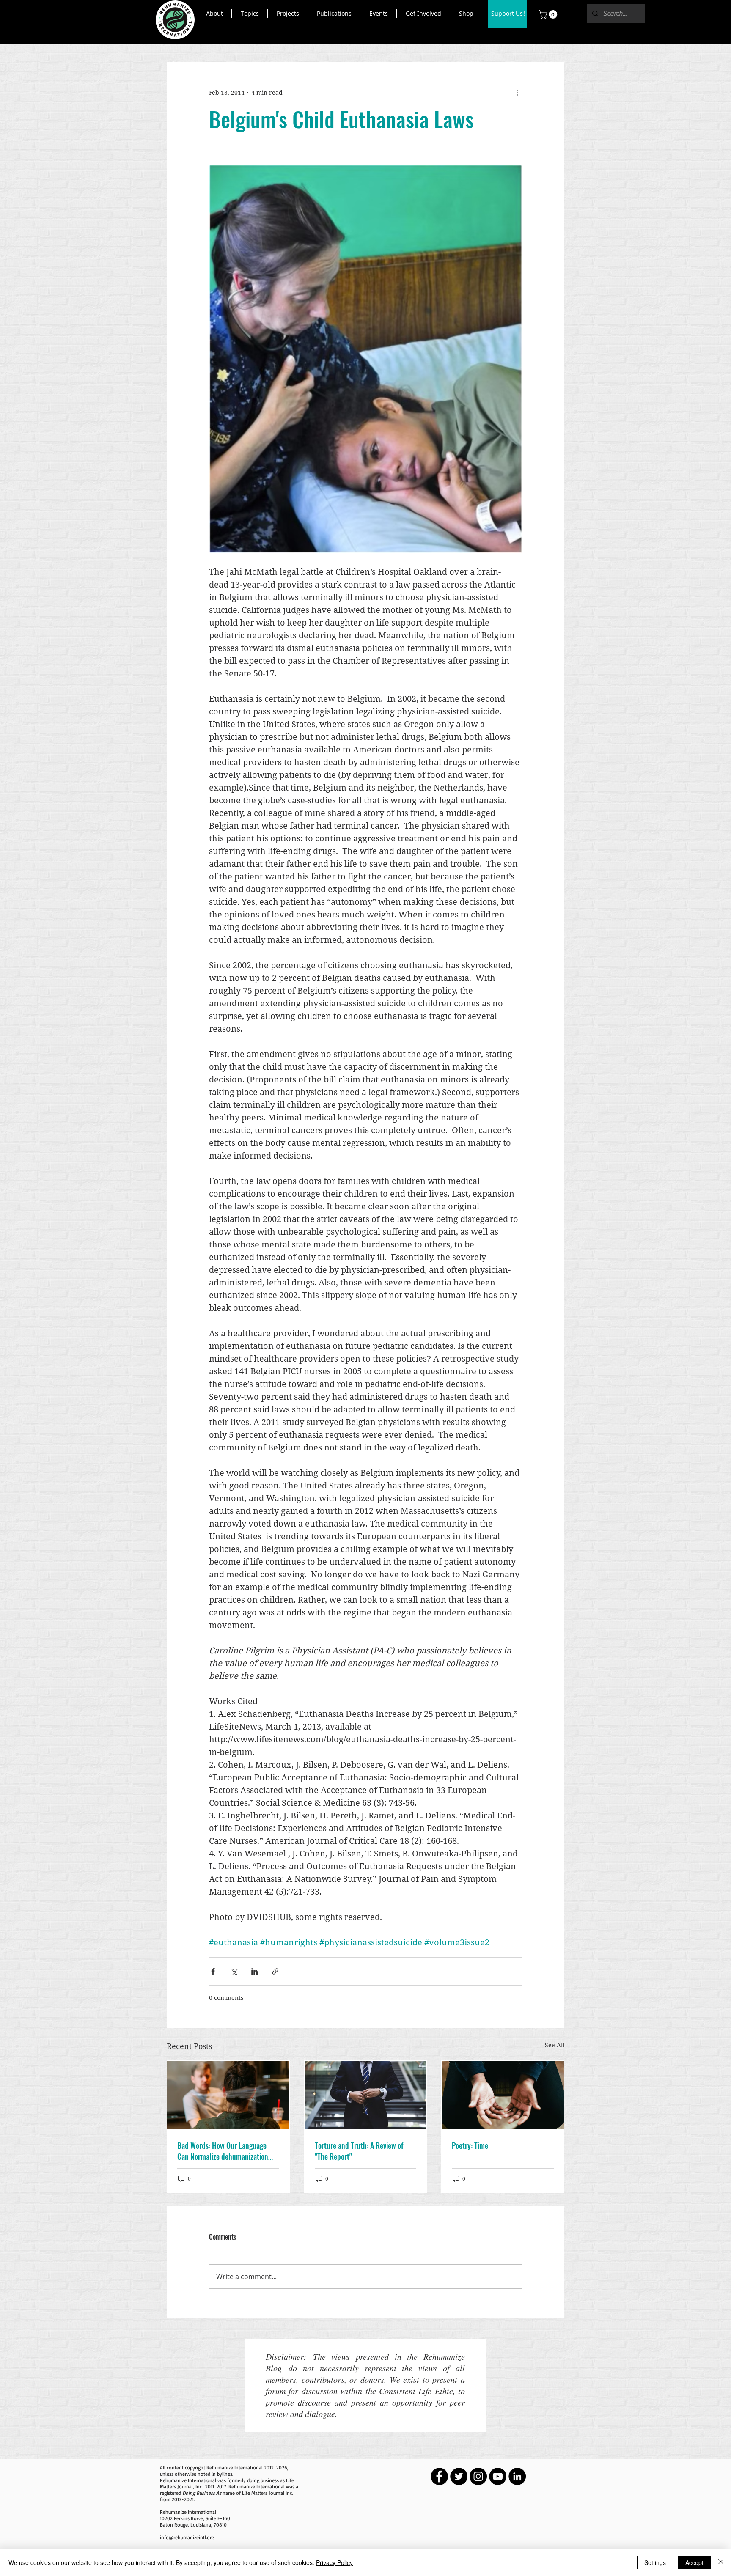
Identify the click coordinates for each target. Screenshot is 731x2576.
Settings (655, 2562)
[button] (214, 14)
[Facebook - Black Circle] (439, 2476)
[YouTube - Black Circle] (498, 2476)
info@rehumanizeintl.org (187, 2537)
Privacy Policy (334, 2562)
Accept (694, 2562)
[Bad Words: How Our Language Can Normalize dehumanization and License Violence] (228, 2095)
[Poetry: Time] (503, 2095)
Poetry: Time (470, 2145)
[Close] (721, 2562)
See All (555, 2045)
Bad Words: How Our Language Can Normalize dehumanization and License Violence (223, 2151)
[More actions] (517, 93)
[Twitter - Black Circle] (459, 2476)
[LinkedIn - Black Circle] (517, 2476)
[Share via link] (275, 1971)
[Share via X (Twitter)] (234, 1971)
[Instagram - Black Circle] (478, 2476)
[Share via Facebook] (213, 1971)
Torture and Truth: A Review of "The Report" (359, 2151)
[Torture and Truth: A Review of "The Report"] (366, 2095)
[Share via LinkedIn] (254, 1971)
